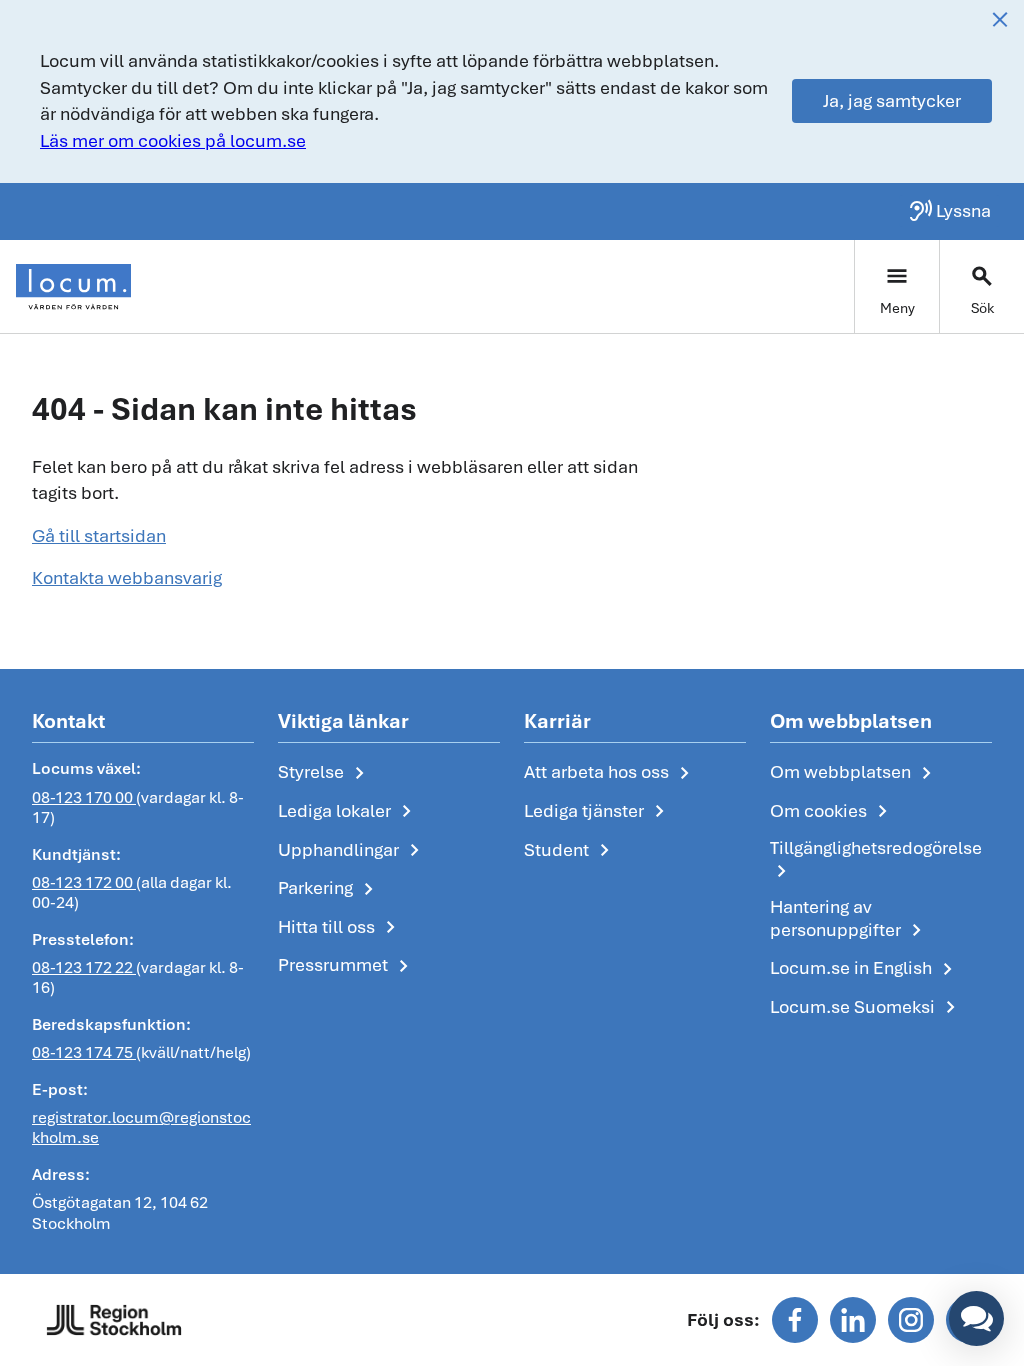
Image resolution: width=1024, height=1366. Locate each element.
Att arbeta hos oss (610, 773)
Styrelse (325, 773)
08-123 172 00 (84, 882)
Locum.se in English (865, 969)
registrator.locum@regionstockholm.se (141, 1127)
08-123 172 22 (84, 967)
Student (570, 851)
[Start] (73, 287)
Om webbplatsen (854, 773)
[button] (976, 1318)
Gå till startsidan (99, 535)
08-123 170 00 (84, 797)
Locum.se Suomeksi (866, 1008)
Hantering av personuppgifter (849, 919)
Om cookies (832, 812)
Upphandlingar (352, 851)
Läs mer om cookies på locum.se (173, 140)
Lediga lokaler (348, 812)
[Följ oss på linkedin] (853, 1320)
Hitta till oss (340, 928)
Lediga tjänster (598, 812)
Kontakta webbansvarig (127, 577)
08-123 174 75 (84, 1052)
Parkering (329, 889)
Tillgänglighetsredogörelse (876, 860)
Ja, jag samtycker (892, 100)
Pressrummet (347, 966)
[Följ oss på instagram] (911, 1320)
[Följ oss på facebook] (795, 1320)
